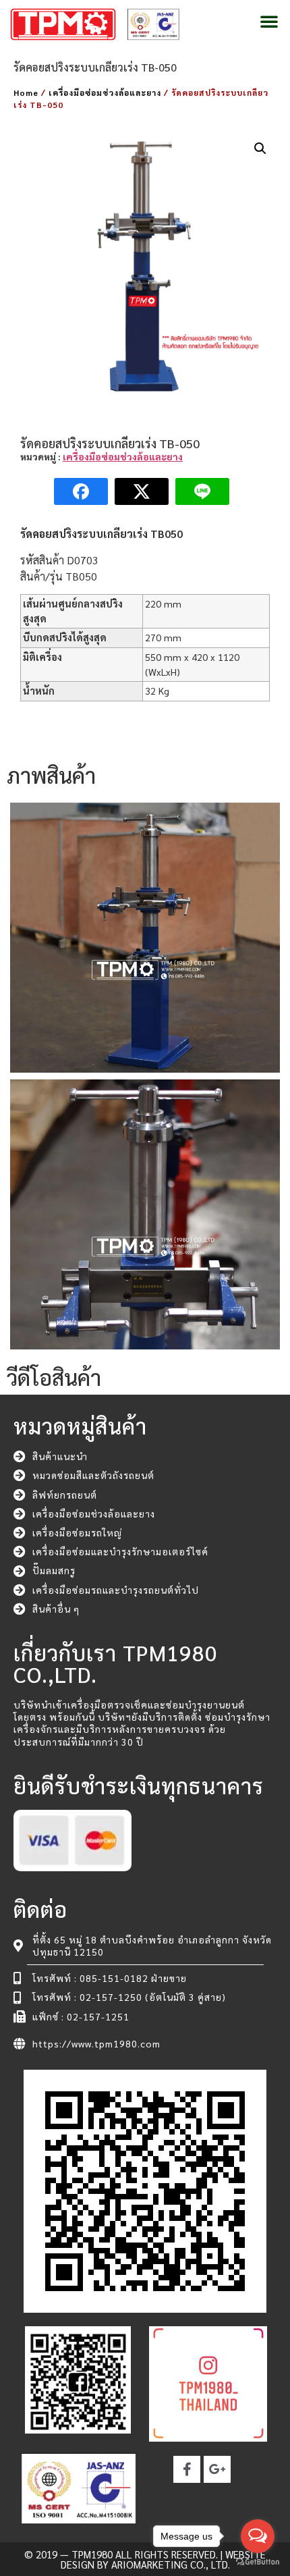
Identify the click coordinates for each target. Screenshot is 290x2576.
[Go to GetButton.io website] (258, 2562)
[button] (269, 21)
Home (26, 92)
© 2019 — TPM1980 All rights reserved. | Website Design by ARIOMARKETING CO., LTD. (145, 2559)
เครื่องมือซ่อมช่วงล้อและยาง (105, 92)
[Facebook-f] (187, 2469)
